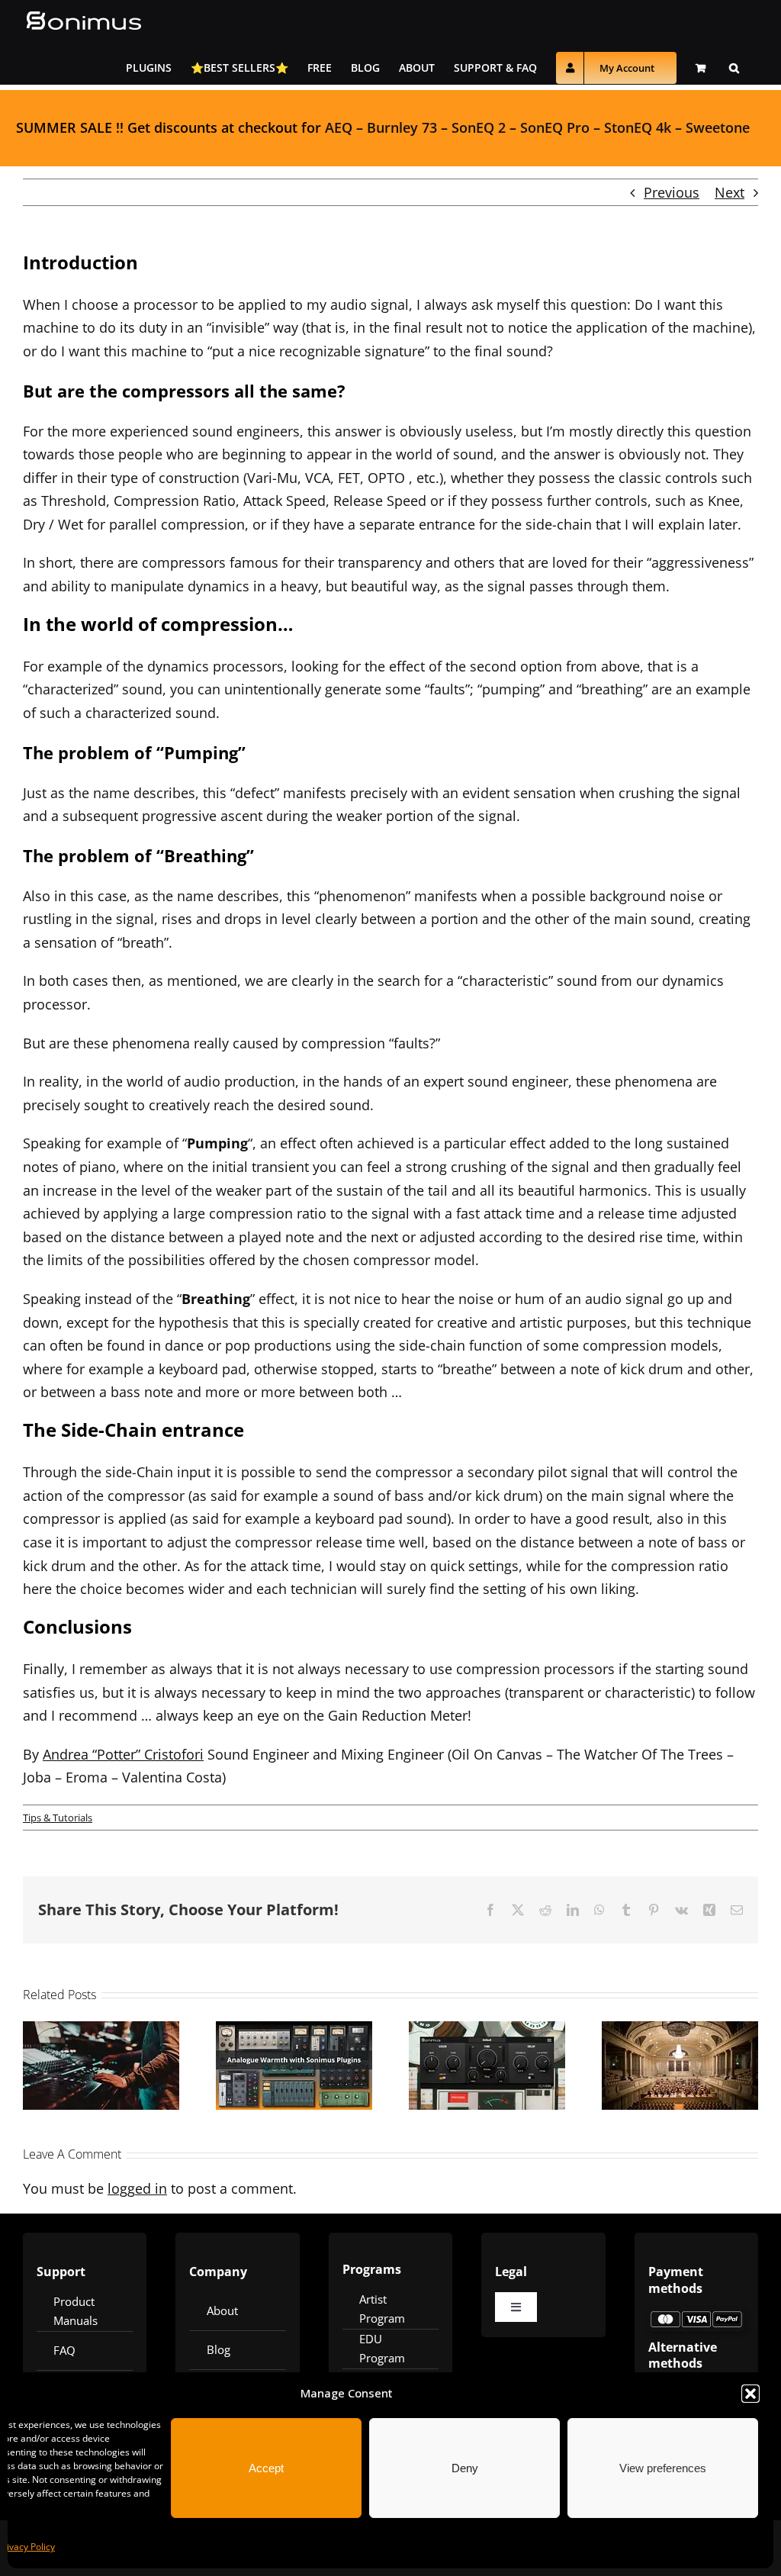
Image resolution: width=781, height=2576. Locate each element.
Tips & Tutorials (58, 1818)
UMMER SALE (68, 127)
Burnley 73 (402, 127)
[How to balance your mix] (101, 2066)
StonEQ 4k (638, 127)
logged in (137, 2188)
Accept (266, 2468)
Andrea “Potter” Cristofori (123, 1754)
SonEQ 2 (479, 127)
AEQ (339, 127)
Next (730, 192)
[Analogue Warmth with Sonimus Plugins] (294, 2066)
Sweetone (718, 127)
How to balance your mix (82, 2030)
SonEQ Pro (555, 127)
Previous (672, 192)
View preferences (663, 2468)
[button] (750, 2394)
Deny (465, 2468)
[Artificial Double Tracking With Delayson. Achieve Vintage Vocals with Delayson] (487, 2066)
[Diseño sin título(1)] (696, 2316)
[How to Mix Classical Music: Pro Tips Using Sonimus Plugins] (680, 2066)
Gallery (121, 2030)
